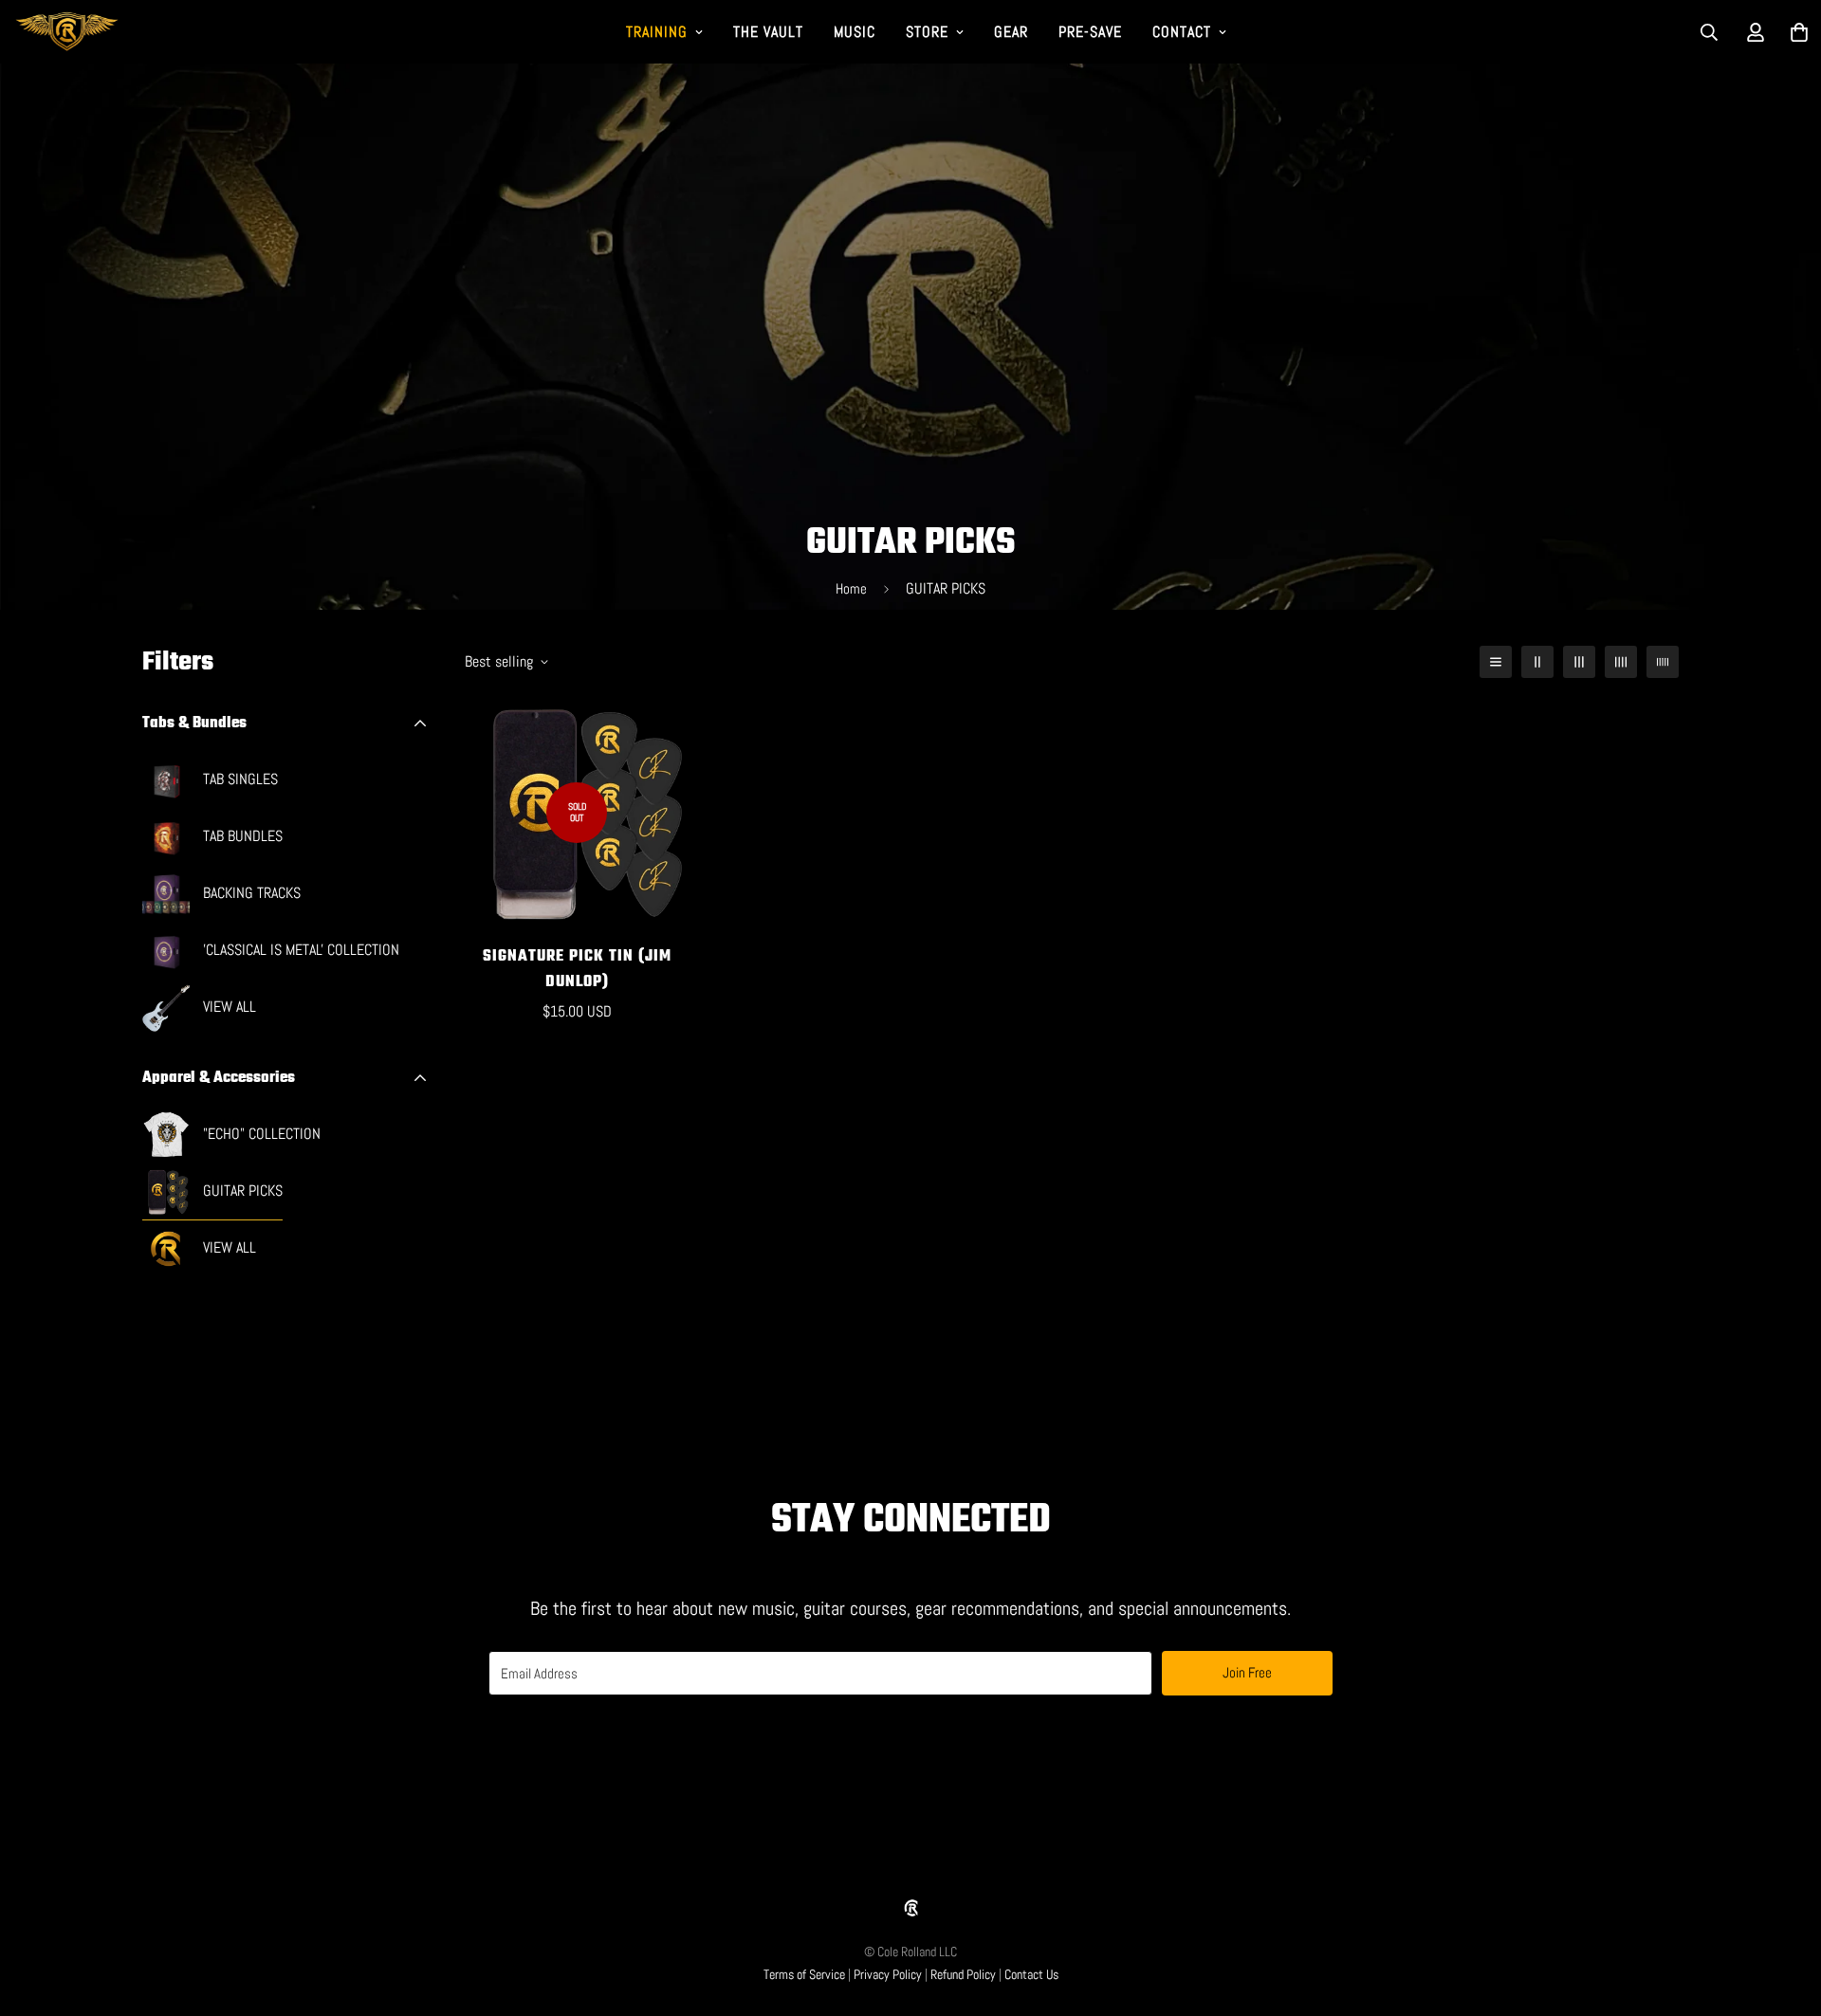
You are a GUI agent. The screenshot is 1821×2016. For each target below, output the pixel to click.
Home (851, 588)
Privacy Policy (888, 1974)
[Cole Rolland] (67, 32)
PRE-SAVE (1090, 32)
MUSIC (855, 32)
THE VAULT (768, 32)
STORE (927, 32)
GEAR (1011, 32)
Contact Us (1031, 1974)
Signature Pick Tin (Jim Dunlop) (577, 970)
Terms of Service (804, 1974)
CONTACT (1182, 32)
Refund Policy (963, 1974)
